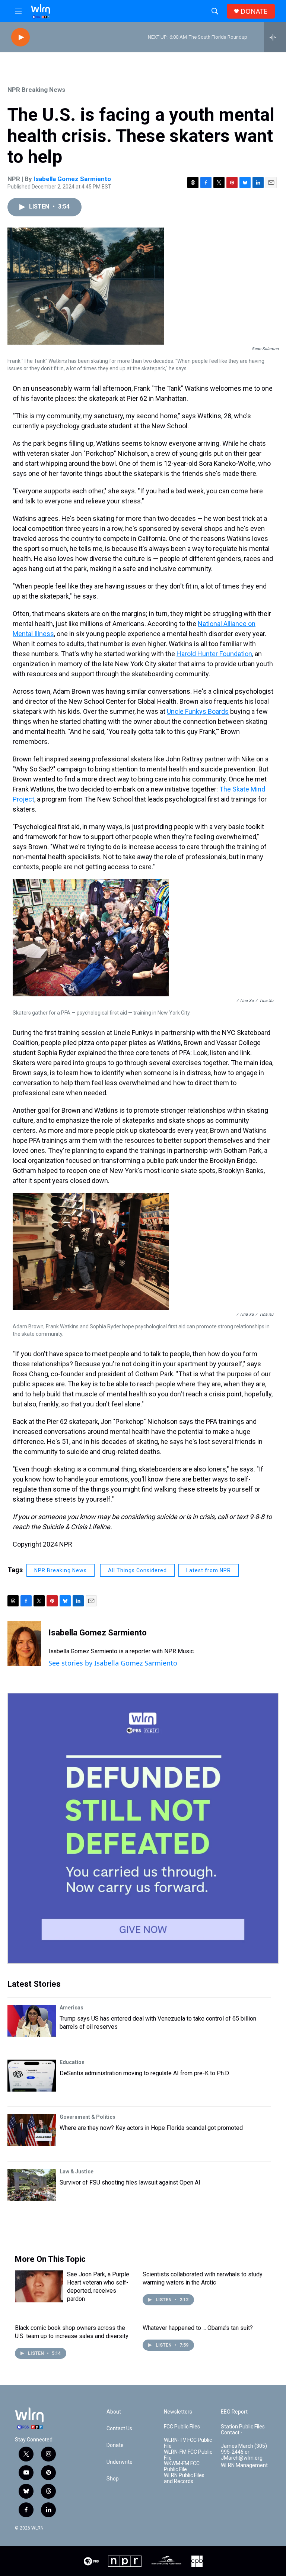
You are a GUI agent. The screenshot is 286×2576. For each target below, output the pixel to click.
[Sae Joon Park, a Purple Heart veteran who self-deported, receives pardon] (39, 2286)
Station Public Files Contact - (243, 2430)
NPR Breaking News (36, 90)
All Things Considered (137, 1570)
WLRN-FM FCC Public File (188, 2455)
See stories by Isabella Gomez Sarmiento (113, 1663)
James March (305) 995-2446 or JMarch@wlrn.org (244, 2452)
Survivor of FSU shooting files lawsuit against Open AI (130, 2182)
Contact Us (119, 2429)
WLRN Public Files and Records (184, 2478)
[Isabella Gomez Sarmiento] (24, 1644)
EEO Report (234, 2412)
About (114, 2412)
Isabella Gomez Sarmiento (72, 179)
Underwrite (120, 2462)
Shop (113, 2479)
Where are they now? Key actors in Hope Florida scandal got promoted (151, 2128)
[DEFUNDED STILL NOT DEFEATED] (143, 1828)
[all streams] (275, 37)
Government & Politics (88, 2117)
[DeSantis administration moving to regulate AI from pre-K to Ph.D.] (32, 2076)
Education (72, 2062)
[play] (20, 37)
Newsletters (178, 2412)
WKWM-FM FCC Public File (182, 2467)
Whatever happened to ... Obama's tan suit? (198, 2328)
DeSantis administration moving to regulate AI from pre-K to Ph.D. (145, 2073)
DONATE (254, 11)
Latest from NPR (209, 1570)
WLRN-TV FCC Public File (188, 2443)
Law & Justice (77, 2172)
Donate (115, 2445)
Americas (71, 2008)
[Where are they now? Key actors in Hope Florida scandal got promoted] (32, 2130)
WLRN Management (244, 2465)
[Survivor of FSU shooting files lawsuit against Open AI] (32, 2185)
